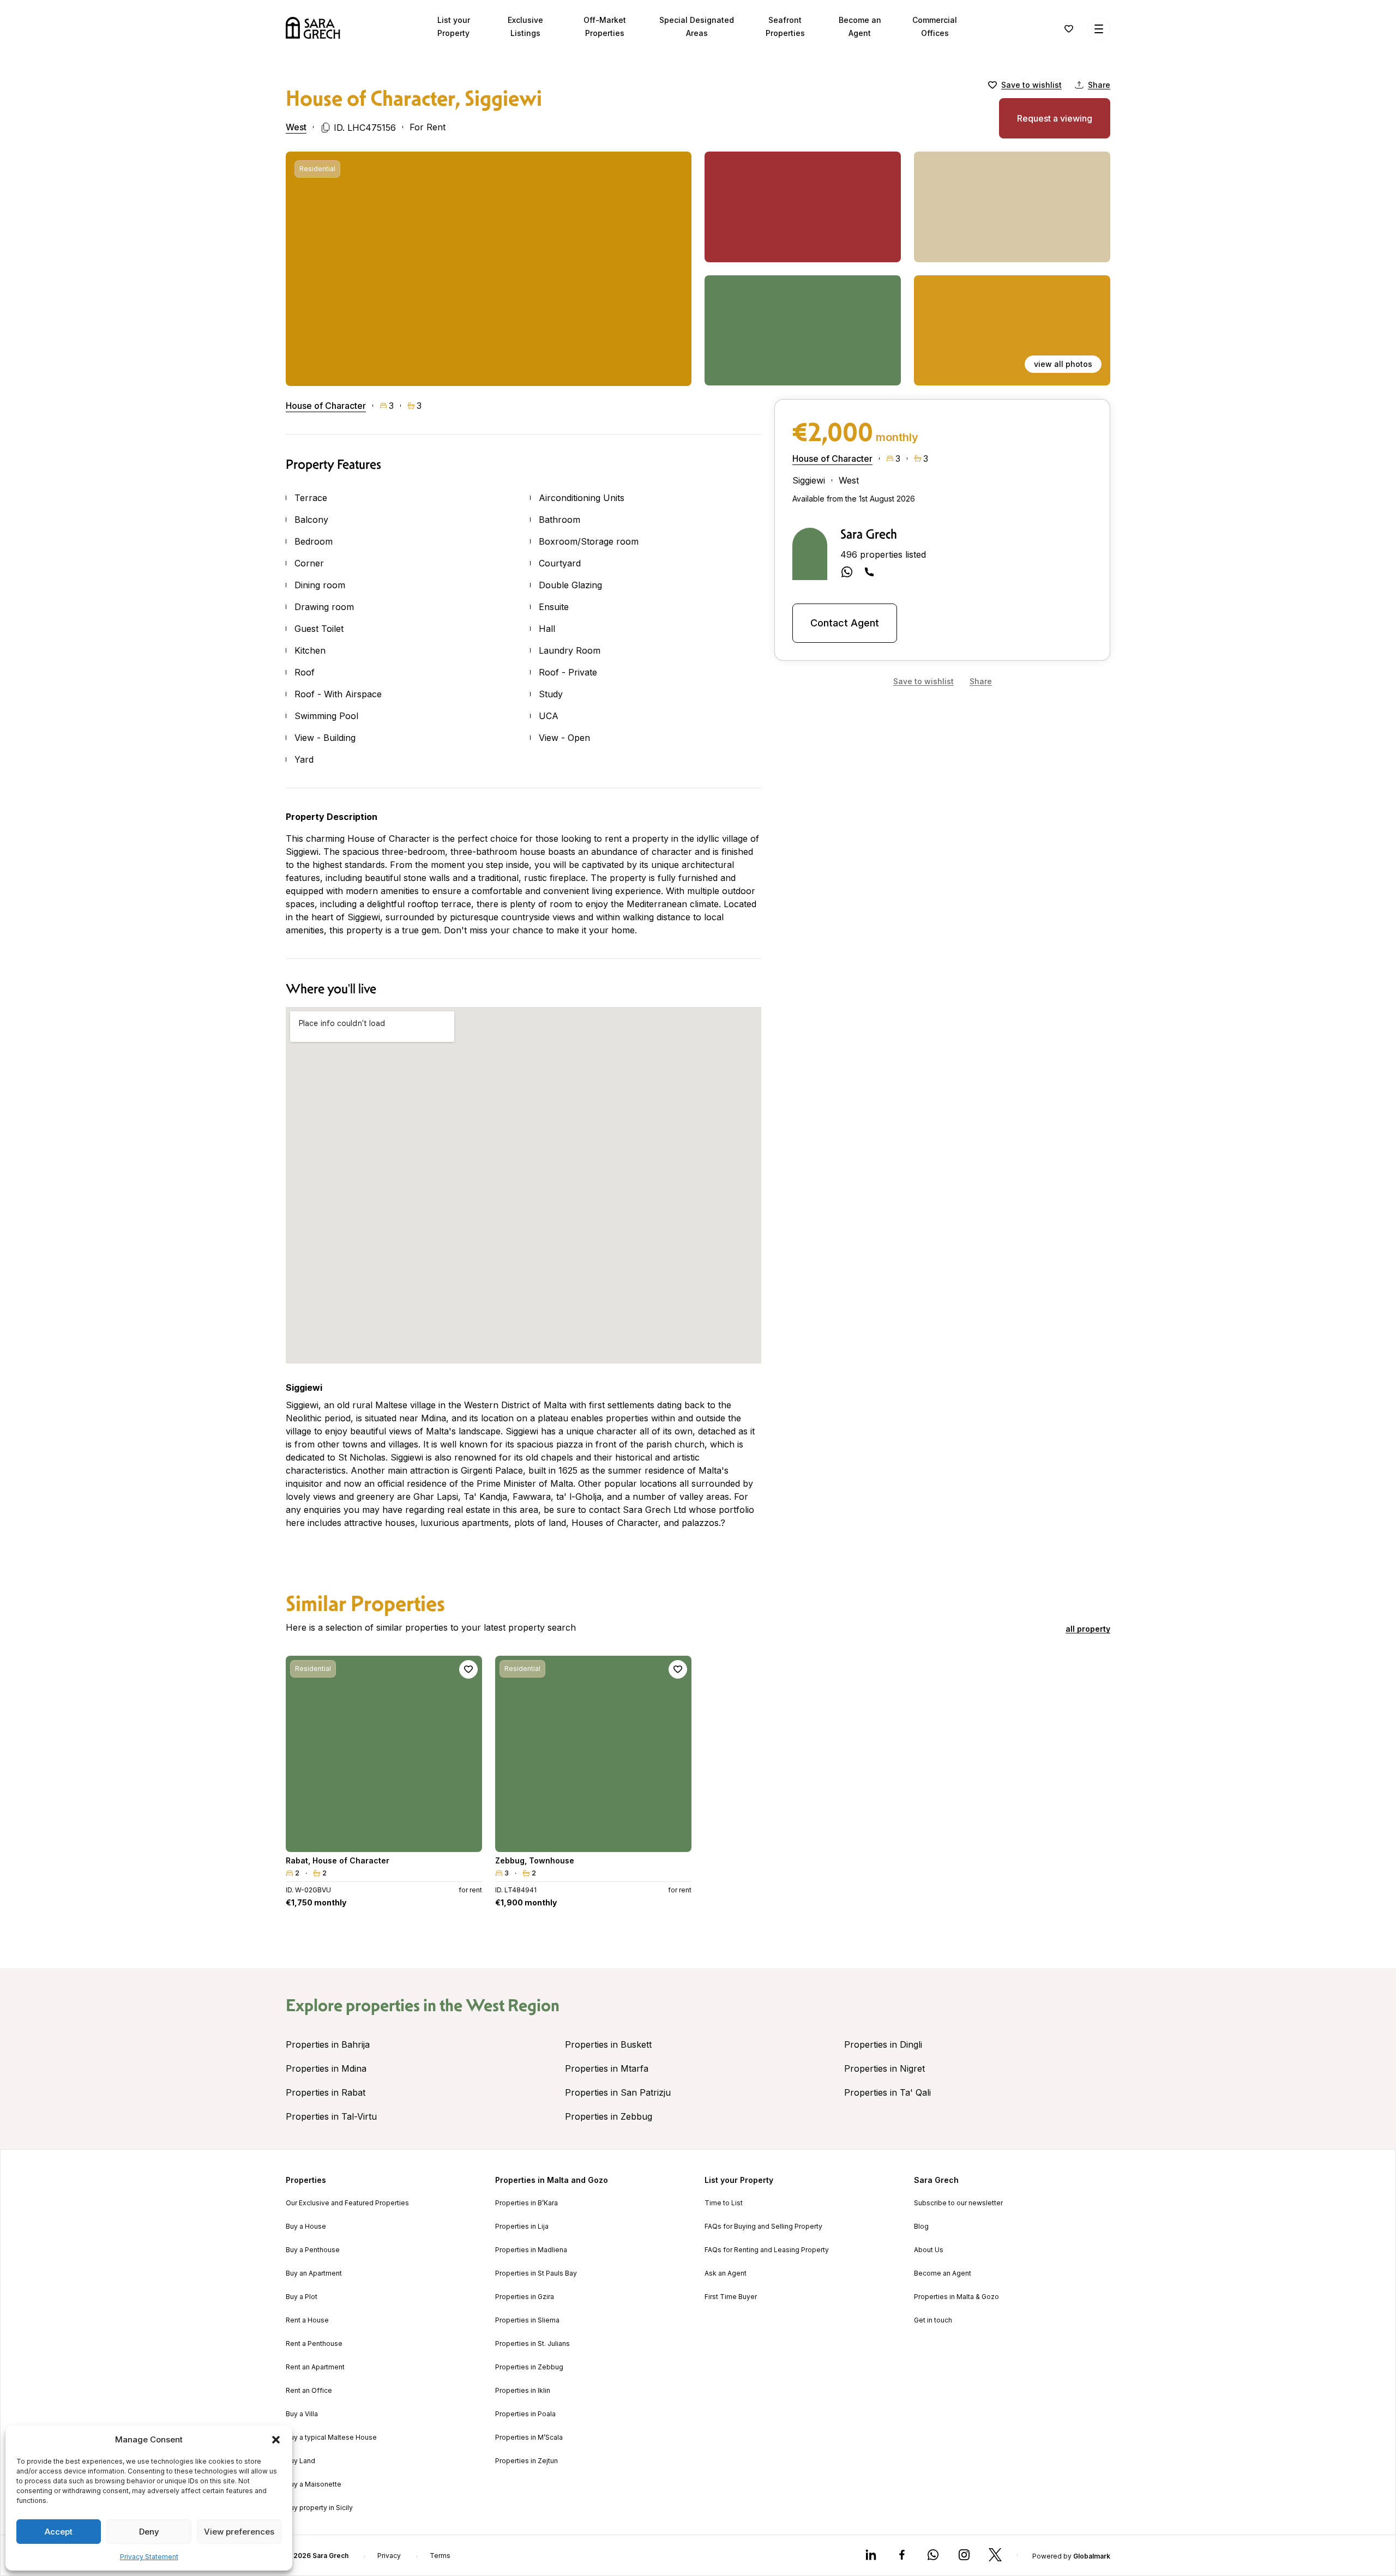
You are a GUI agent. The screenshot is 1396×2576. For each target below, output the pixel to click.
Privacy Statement (149, 2557)
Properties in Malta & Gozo (956, 2297)
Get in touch (933, 2320)
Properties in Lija (522, 2227)
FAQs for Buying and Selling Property (763, 2227)
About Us (929, 2250)
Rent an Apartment (315, 2367)
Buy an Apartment (314, 2273)
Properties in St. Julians (532, 2344)
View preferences (239, 2532)
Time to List (724, 2203)
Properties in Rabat (326, 2092)
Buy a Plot (302, 2297)
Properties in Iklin (523, 2391)
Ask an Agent (726, 2273)
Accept (59, 2532)
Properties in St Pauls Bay (536, 2273)
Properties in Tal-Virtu (331, 2116)
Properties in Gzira (525, 2297)
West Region (513, 2005)
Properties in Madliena (531, 2250)
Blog (921, 2227)
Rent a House (307, 2320)
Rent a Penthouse (314, 2344)
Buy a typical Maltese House (331, 2438)
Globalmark (1092, 2556)
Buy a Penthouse (313, 2250)
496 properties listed (883, 554)
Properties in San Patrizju (618, 2092)
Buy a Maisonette (314, 2484)
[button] (276, 2440)
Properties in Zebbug (609, 2116)
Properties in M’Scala (529, 2438)
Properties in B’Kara (526, 2203)
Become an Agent (943, 2273)
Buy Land (300, 2461)
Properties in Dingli (883, 2044)
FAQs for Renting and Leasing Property (767, 2250)
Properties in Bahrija (328, 2044)
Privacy (389, 2556)
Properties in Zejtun (526, 2461)
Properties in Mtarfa (607, 2068)
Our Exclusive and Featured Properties (347, 2203)
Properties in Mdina (326, 2068)
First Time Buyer (731, 2297)
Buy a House (306, 2227)
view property (384, 1839)
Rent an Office (309, 2391)
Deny (149, 2532)
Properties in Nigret (884, 2068)
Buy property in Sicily (319, 2508)
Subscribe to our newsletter (958, 2203)
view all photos (1063, 364)
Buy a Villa (302, 2414)
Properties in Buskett (608, 2044)
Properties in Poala (525, 2414)
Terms (440, 2556)
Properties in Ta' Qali (887, 2092)
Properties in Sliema (527, 2320)
